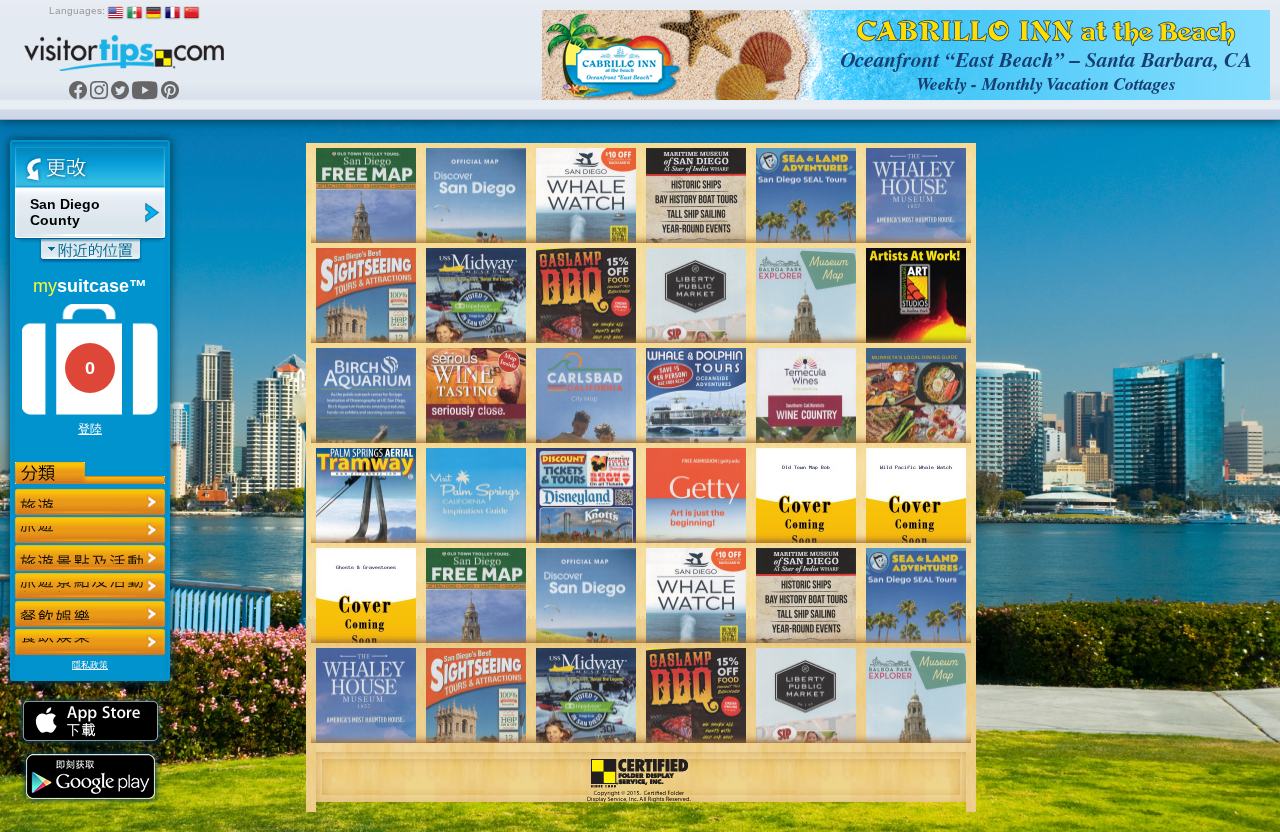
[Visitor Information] (90, 642)
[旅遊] (90, 502)
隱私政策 (90, 665)
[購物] (90, 586)
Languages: (77, 10)
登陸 (90, 429)
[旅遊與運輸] (90, 614)
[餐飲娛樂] (90, 558)
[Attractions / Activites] (90, 530)
